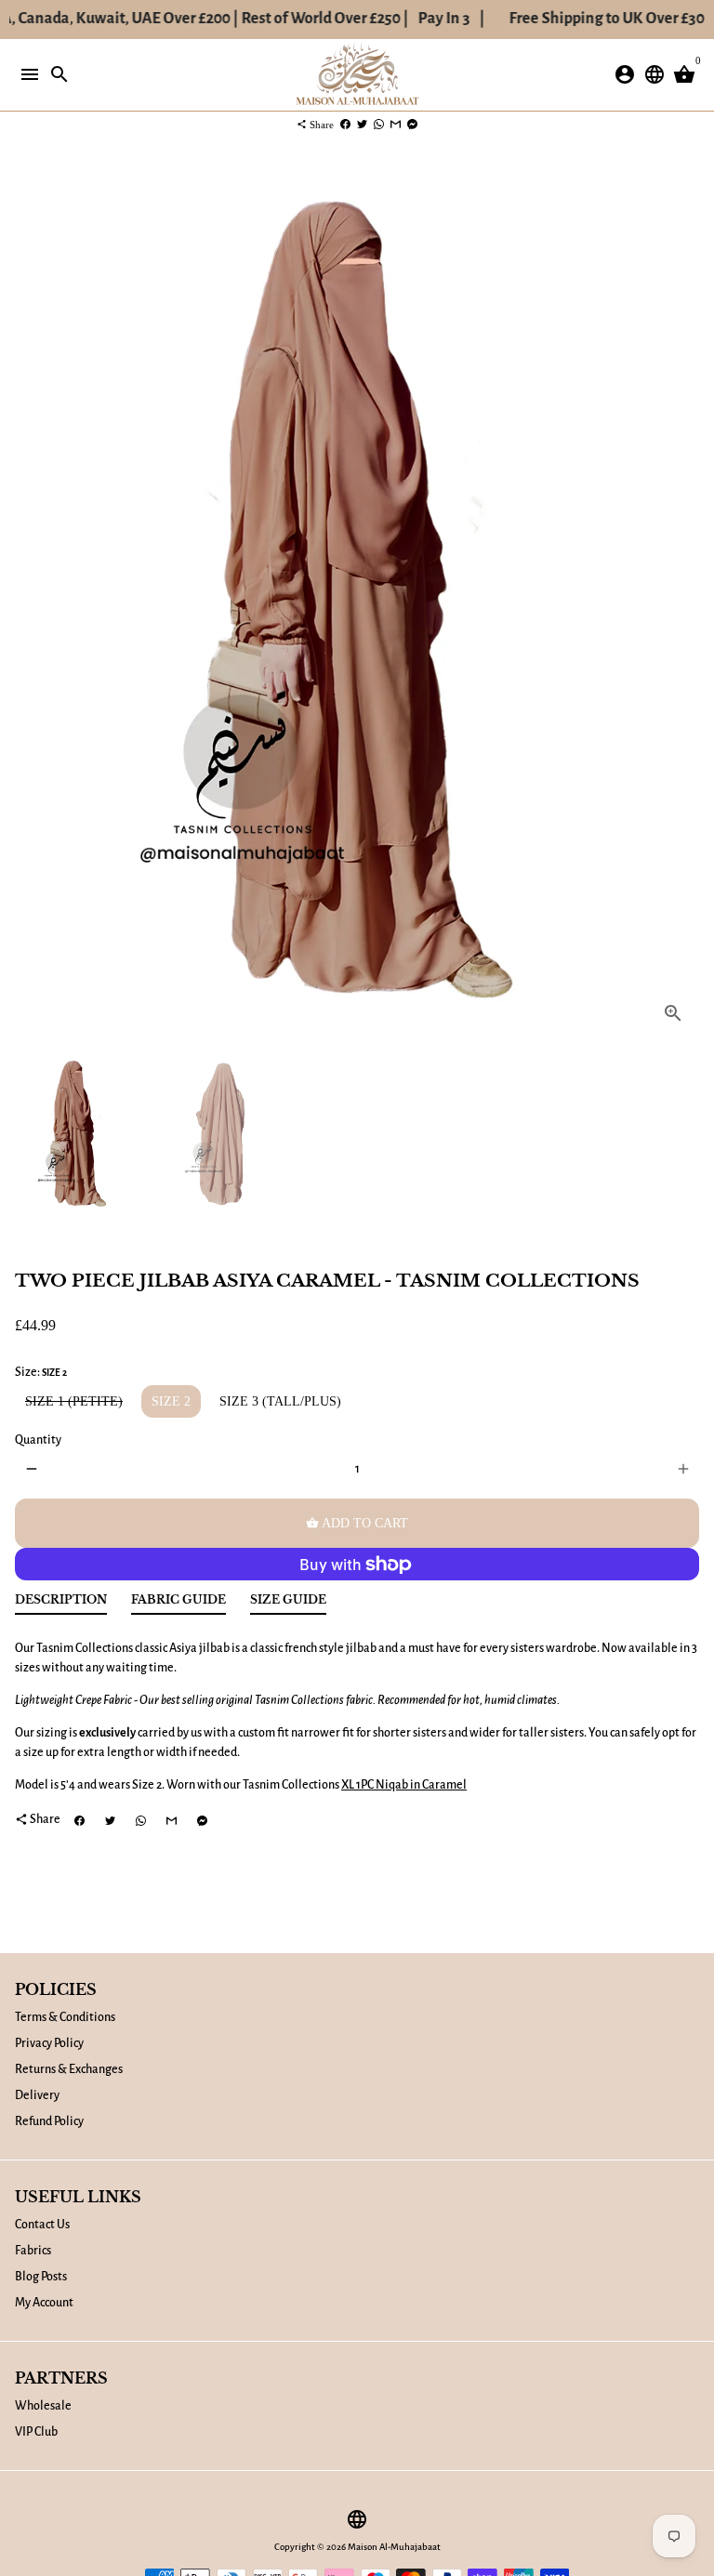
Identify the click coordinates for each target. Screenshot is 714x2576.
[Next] (683, 603)
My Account (44, 2303)
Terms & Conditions (65, 2017)
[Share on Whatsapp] (379, 125)
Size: (41, 1372)
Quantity (38, 1440)
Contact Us (42, 2225)
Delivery (37, 2095)
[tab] (61, 1604)
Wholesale (43, 2406)
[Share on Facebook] (345, 125)
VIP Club (36, 2432)
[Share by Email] (396, 125)
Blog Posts (41, 2277)
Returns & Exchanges (69, 2069)
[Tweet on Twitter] (362, 125)
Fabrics (33, 2251)
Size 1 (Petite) (74, 1401)
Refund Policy (49, 2121)
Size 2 (171, 1401)
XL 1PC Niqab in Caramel (404, 1785)
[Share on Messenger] (412, 125)
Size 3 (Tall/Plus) (280, 1401)
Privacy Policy (49, 2043)
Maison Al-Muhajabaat (394, 2547)
